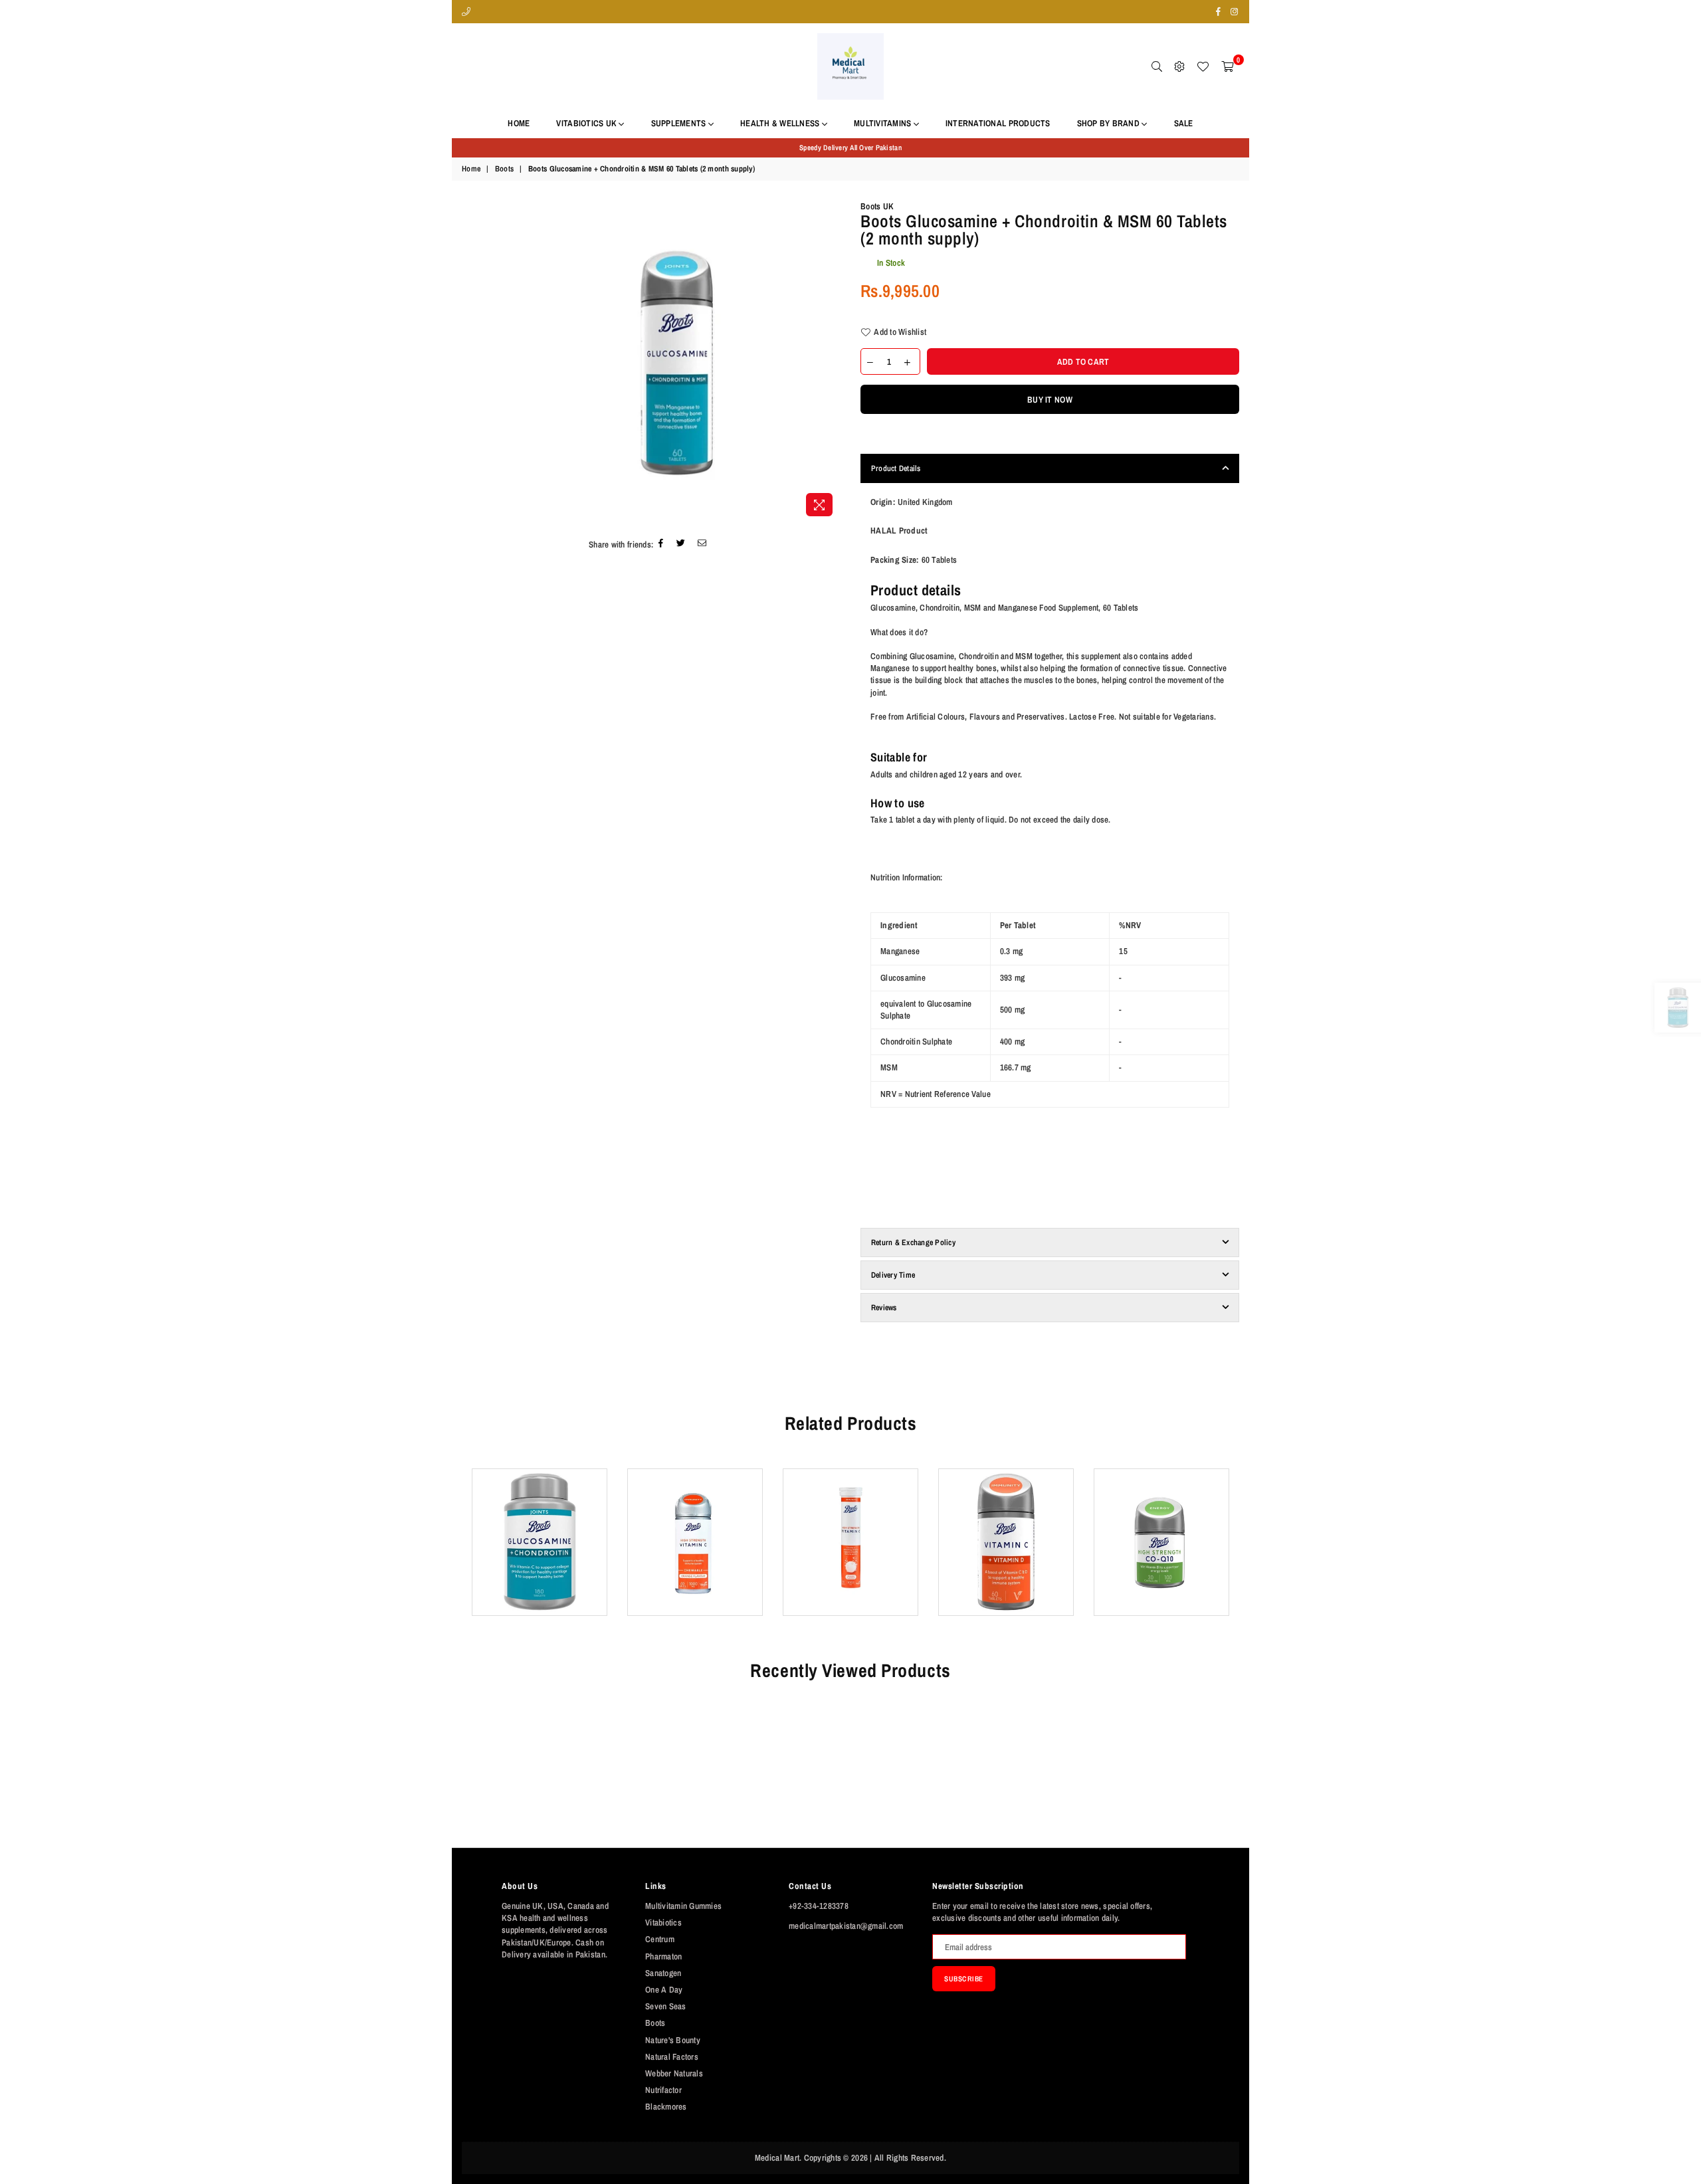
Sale (1184, 123)
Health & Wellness (781, 123)
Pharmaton (663, 1956)
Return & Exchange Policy (913, 1242)
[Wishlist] (1203, 66)
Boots (504, 169)
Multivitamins (884, 123)
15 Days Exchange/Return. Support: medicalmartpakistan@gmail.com (850, 148)
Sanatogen (663, 1973)
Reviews (884, 1308)
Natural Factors (672, 2057)
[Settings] (1179, 66)
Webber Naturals (674, 2073)
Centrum (660, 1939)
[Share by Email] (702, 545)
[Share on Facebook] (661, 545)
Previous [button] (460, 1552)
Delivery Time (893, 1275)
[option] (850, 148)
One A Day (664, 1990)
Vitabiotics (663, 1923)
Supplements (680, 123)
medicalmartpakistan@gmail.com (846, 1926)
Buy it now (1050, 400)
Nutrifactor (663, 2090)
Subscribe (964, 1979)
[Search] (1157, 66)
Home (519, 123)
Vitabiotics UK (587, 123)
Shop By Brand (1110, 123)
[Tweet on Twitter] (681, 545)
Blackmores (666, 2107)
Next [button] (1241, 1552)
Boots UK (877, 206)
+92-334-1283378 (819, 1906)
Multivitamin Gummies (683, 1906)
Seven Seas (666, 2006)
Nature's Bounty (673, 2040)
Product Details (896, 468)
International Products (998, 123)
